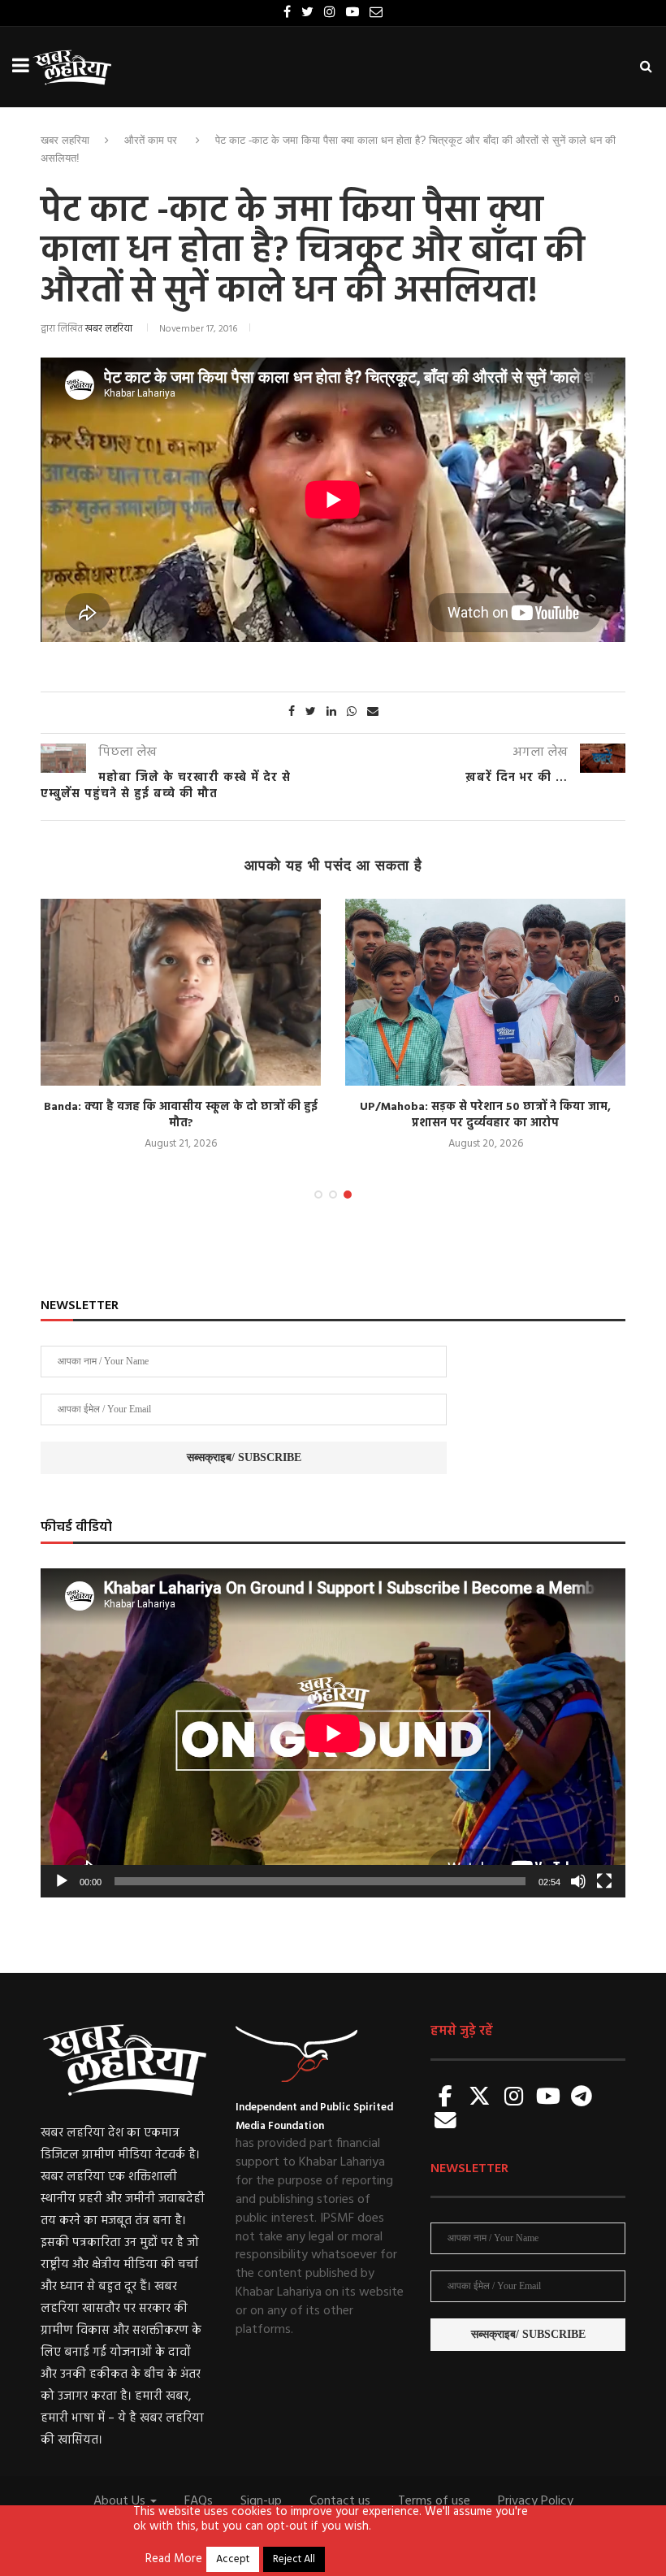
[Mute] (578, 1881)
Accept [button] (233, 2559)
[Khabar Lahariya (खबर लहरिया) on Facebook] (446, 2098)
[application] (333, 1733)
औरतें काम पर (151, 140)
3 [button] (348, 1195)
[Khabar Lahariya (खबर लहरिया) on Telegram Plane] (582, 2098)
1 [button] (318, 1195)
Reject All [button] (294, 2559)
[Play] (62, 1881)
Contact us (340, 2501)
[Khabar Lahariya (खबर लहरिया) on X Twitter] (480, 2098)
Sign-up (261, 2501)
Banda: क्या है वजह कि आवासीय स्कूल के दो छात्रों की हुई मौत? (181, 1115)
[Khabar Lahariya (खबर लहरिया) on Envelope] (446, 2122)
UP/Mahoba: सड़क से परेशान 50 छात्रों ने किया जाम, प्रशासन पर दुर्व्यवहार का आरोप (485, 1115)
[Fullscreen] (604, 1881)
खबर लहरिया (65, 140)
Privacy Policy (536, 2501)
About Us (121, 2501)
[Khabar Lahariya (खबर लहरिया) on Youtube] (548, 2098)
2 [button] (333, 1195)
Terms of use (434, 2501)
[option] (181, 1026)
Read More (174, 2560)
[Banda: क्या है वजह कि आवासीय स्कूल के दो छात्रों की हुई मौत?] (181, 992)
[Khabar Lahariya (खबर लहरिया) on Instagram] (514, 2098)
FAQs (199, 2501)
